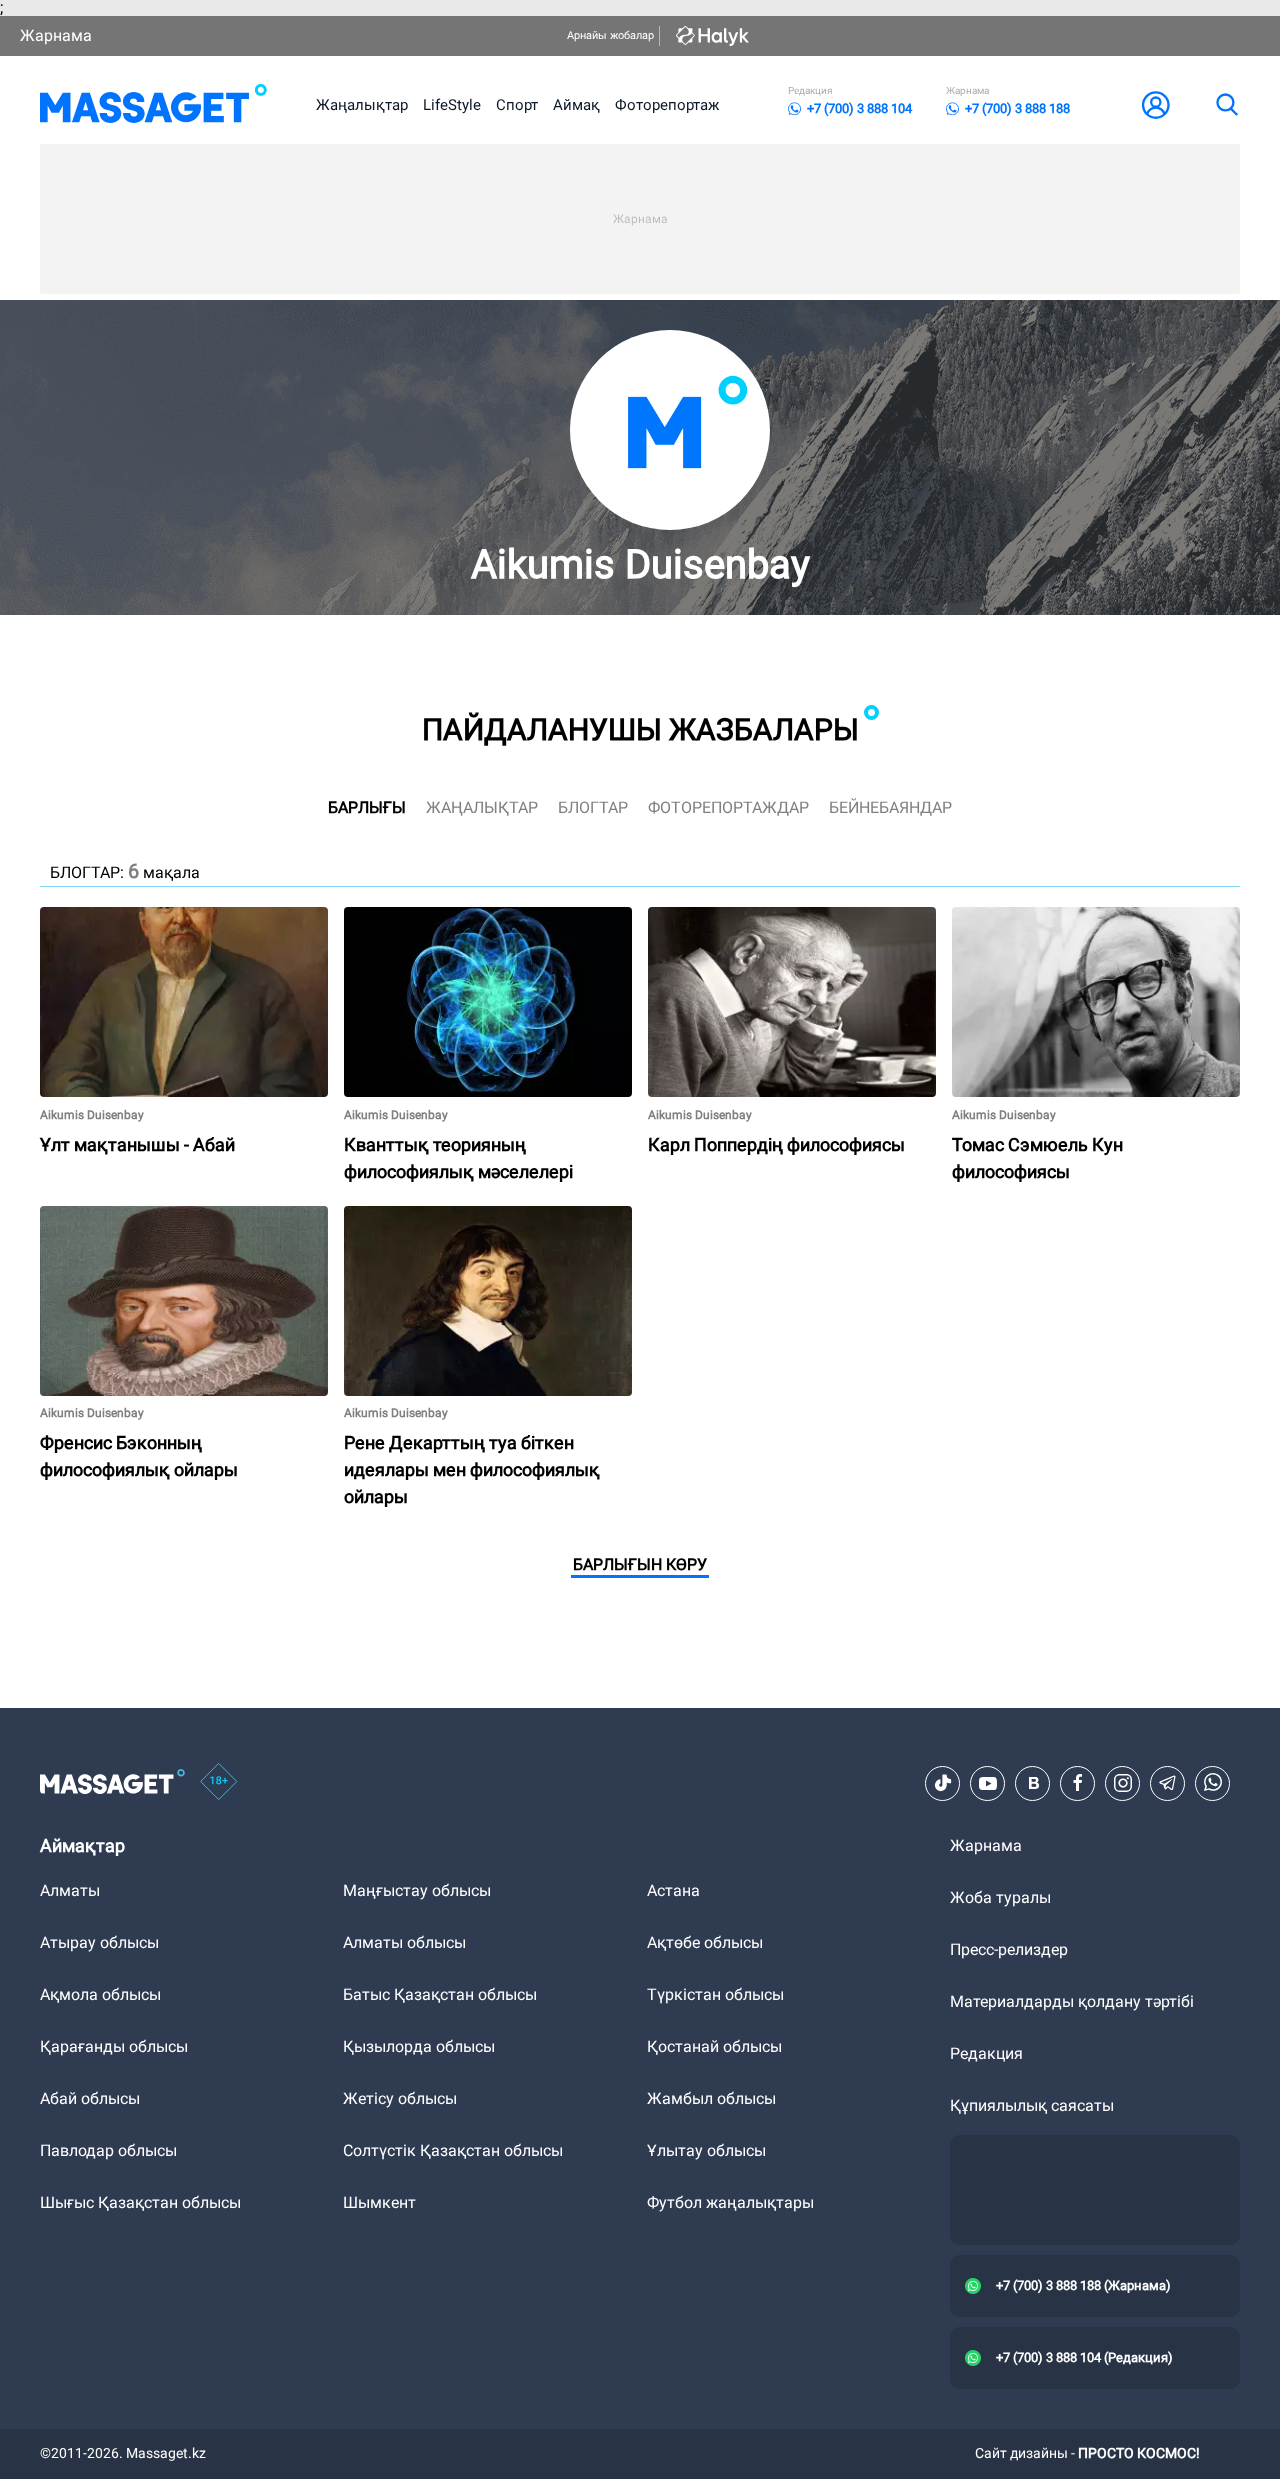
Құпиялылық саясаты (1032, 2105)
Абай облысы (90, 2098)
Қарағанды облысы (114, 2046)
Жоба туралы (1000, 1897)
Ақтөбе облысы (705, 1942)
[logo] (153, 105)
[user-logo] (1156, 105)
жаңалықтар (482, 807)
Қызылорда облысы (419, 2046)
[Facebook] (1078, 1783)
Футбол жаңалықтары (730, 2202)
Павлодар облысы (108, 2150)
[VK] (1033, 1783)
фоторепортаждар (728, 807)
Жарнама (56, 35)
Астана (673, 1890)
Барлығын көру (640, 1564)
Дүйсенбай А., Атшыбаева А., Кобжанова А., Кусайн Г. (147, 923)
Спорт (517, 105)
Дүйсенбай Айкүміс (416, 915)
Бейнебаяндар (890, 807)
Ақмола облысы (100, 1994)
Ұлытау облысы (706, 2150)
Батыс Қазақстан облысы (440, 1994)
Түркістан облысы (715, 1994)
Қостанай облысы (714, 2046)
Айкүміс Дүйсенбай (1024, 915)
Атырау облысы (99, 1942)
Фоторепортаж (667, 105)
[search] (1226, 105)
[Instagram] (1123, 1783)
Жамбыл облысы (711, 2098)
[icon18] (219, 1783)
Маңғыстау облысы (417, 1890)
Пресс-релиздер (1009, 1949)
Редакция (986, 2053)
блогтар (593, 807)
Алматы (70, 1890)
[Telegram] (1168, 1783)
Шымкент (379, 2202)
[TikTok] (943, 1783)
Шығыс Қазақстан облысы (140, 2202)
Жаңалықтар (362, 105)
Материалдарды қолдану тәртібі (1072, 2001)
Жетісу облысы (400, 2098)
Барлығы (367, 807)
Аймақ (576, 105)
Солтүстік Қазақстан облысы (453, 2150)
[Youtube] (988, 1783)
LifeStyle (452, 105)
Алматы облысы (404, 1942)
